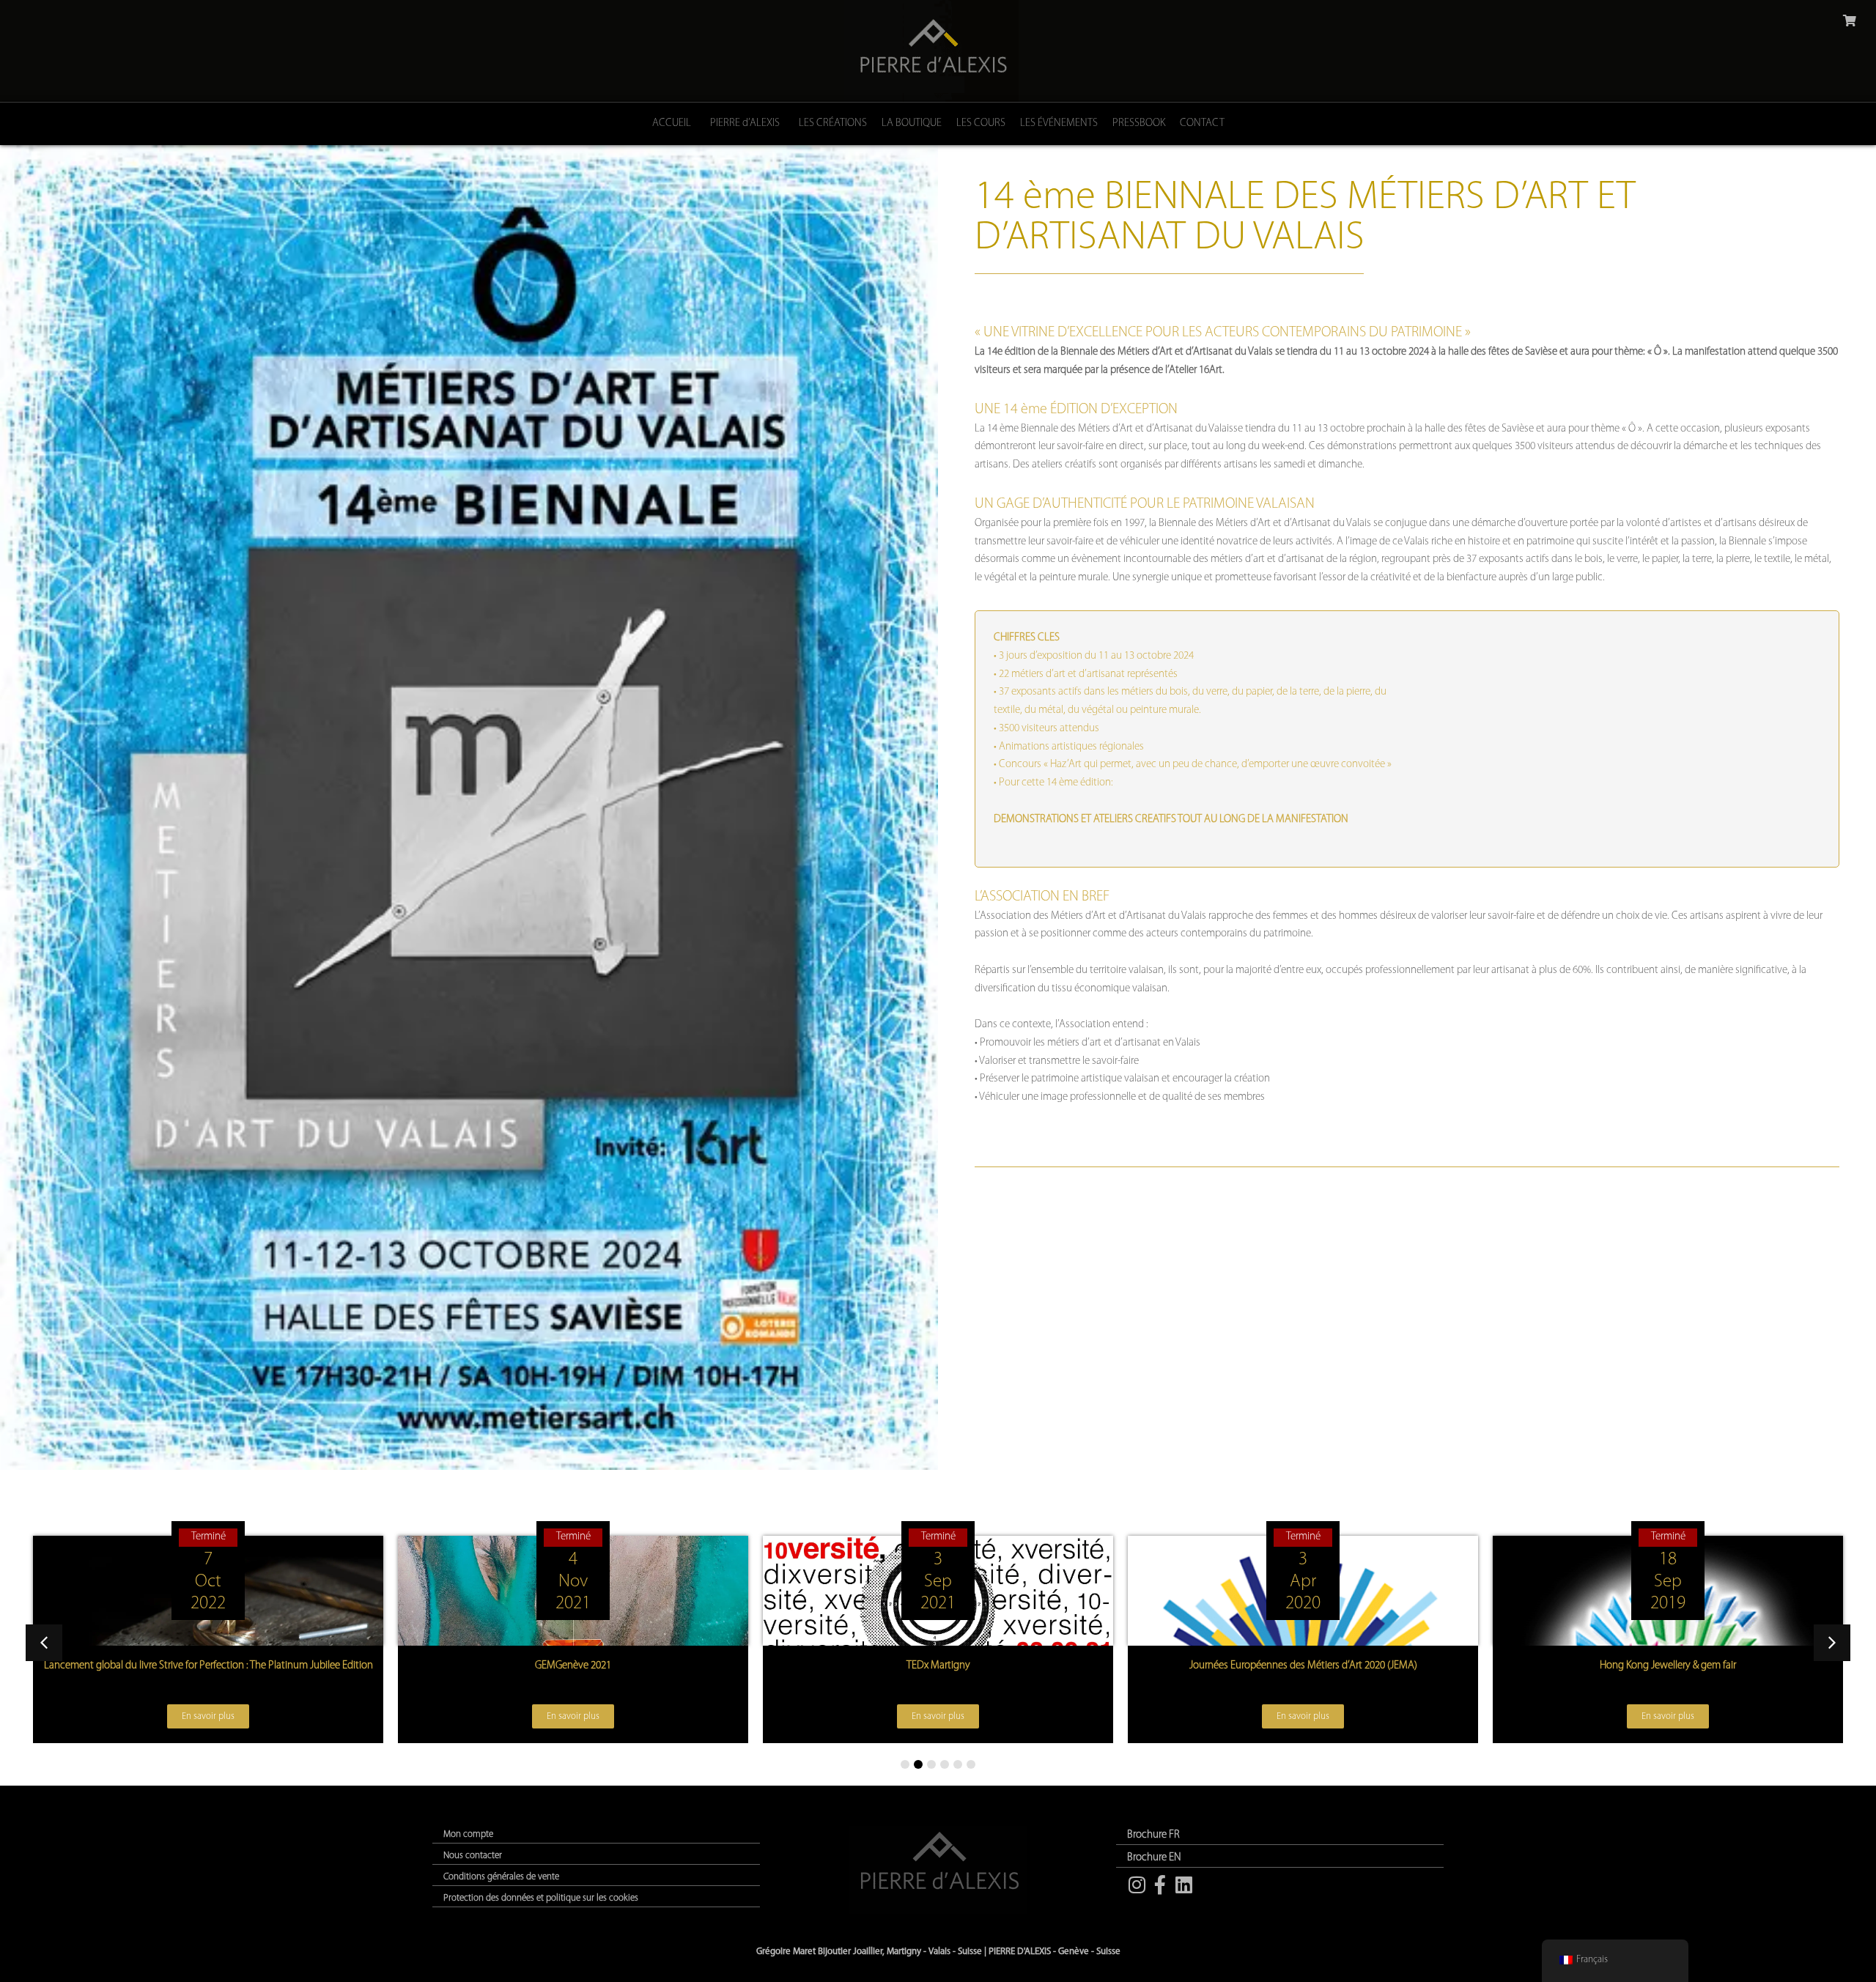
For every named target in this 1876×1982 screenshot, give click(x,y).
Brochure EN (1154, 1858)
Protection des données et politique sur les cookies (541, 1898)
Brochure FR (1153, 1835)
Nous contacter (473, 1856)
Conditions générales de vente (501, 1877)
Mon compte (468, 1834)
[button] (1832, 1643)
